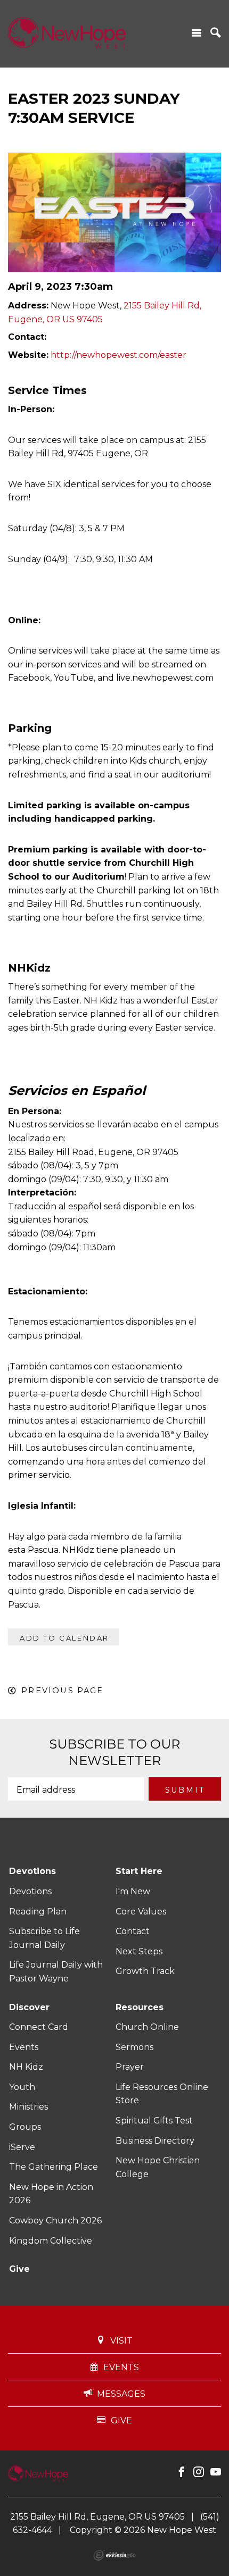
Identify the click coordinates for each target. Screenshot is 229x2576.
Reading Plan (38, 1912)
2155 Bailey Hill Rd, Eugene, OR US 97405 (97, 2517)
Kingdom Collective (51, 2241)
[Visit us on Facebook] (182, 2472)
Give (19, 2269)
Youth (22, 2087)
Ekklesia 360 (114, 2555)
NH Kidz (26, 2067)
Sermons (134, 2047)
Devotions (32, 1871)
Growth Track (145, 1971)
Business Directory (155, 2141)
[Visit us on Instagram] (199, 2472)
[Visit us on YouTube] (216, 2472)
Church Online (147, 2027)
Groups (25, 2127)
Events (24, 2047)
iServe (22, 2147)
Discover (29, 2007)
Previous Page (62, 1691)
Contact (133, 1931)
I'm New (133, 1891)
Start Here (139, 1871)
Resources (140, 2007)
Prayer (130, 2067)
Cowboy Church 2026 (55, 2220)
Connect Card (39, 2027)
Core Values (141, 1912)
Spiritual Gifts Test (154, 2121)
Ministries (28, 2107)
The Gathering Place (54, 2167)
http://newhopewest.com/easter (118, 355)
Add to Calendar (64, 1638)
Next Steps (139, 1951)
